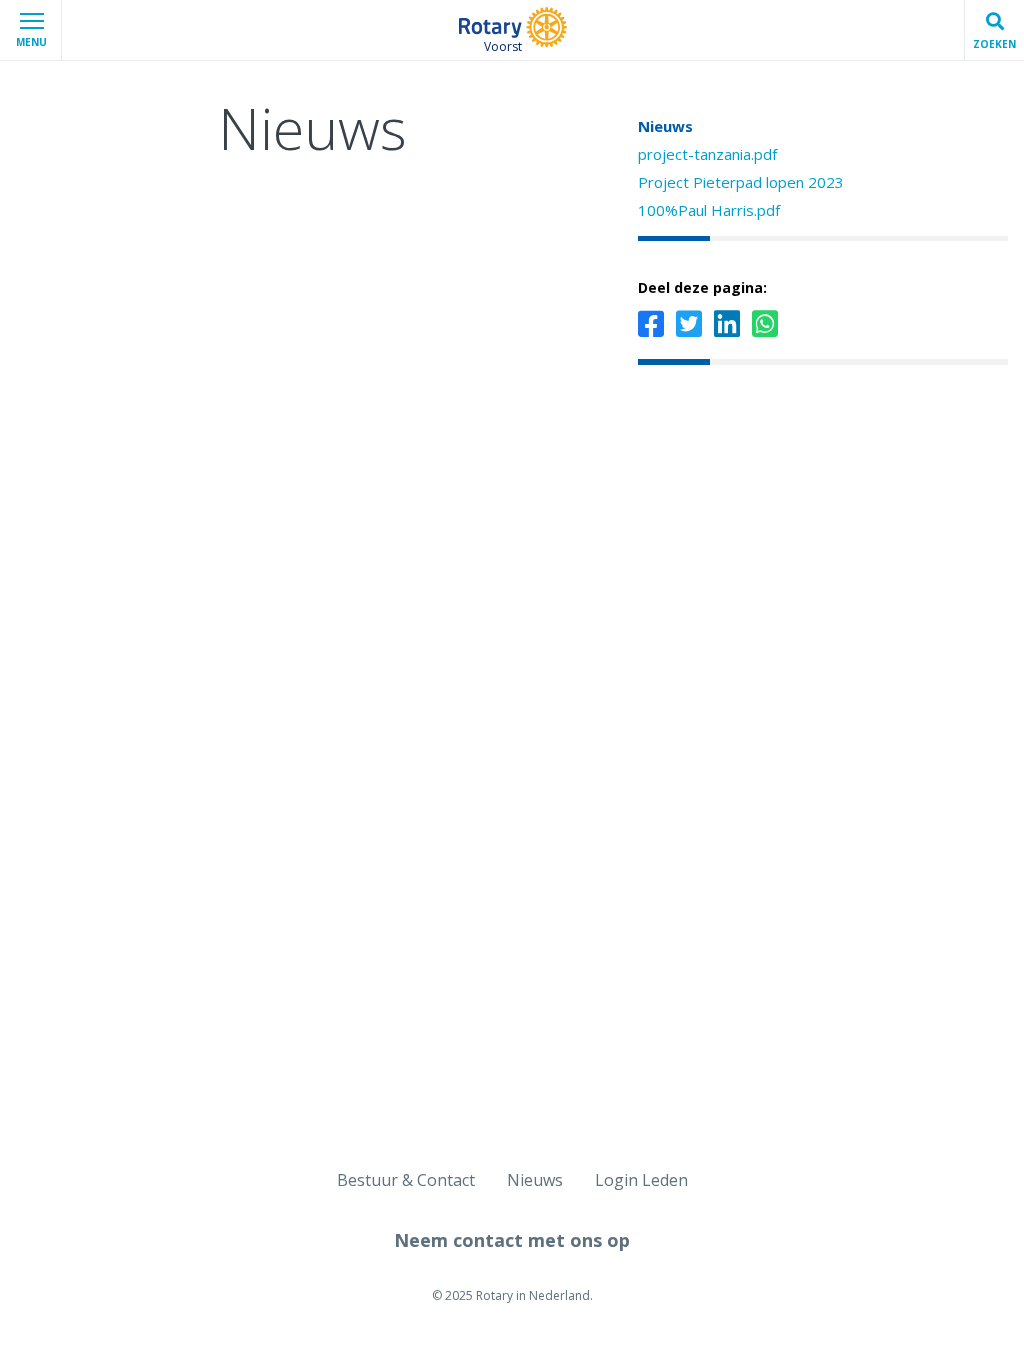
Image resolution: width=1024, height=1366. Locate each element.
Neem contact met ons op (512, 1240)
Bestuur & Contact (406, 1180)
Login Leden (641, 1180)
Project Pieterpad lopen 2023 (741, 182)
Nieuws (665, 126)
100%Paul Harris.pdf (709, 210)
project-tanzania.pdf (707, 154)
